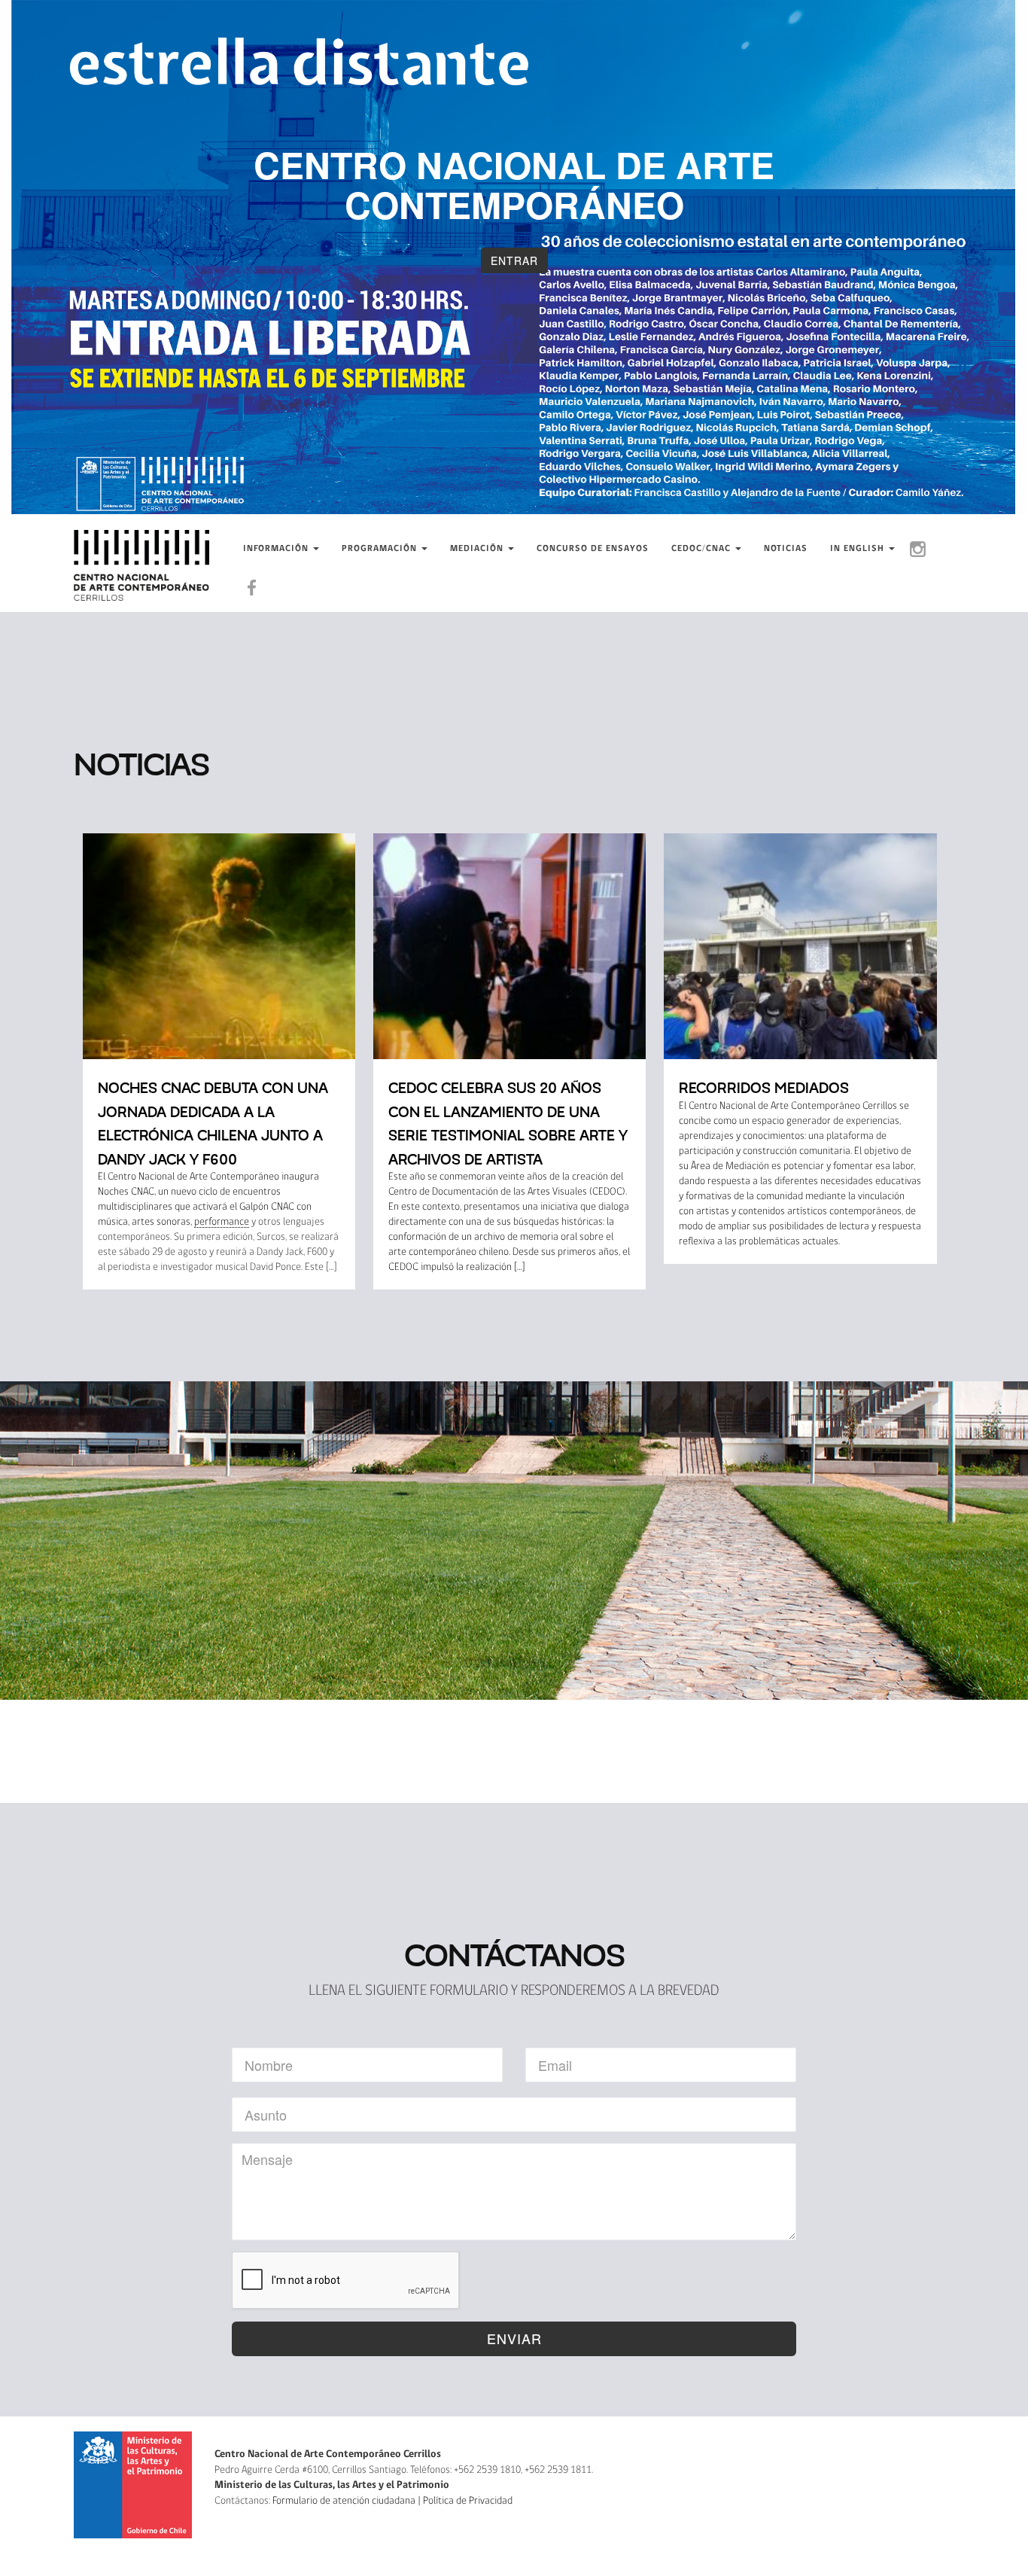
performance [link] (222, 1222)
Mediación (478, 549)
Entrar (514, 260)
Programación (381, 549)
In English (859, 549)
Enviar (514, 2338)
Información (277, 549)
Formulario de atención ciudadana (344, 2501)
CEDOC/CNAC (703, 549)
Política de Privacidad (468, 2501)
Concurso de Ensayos (593, 549)
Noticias (786, 549)
